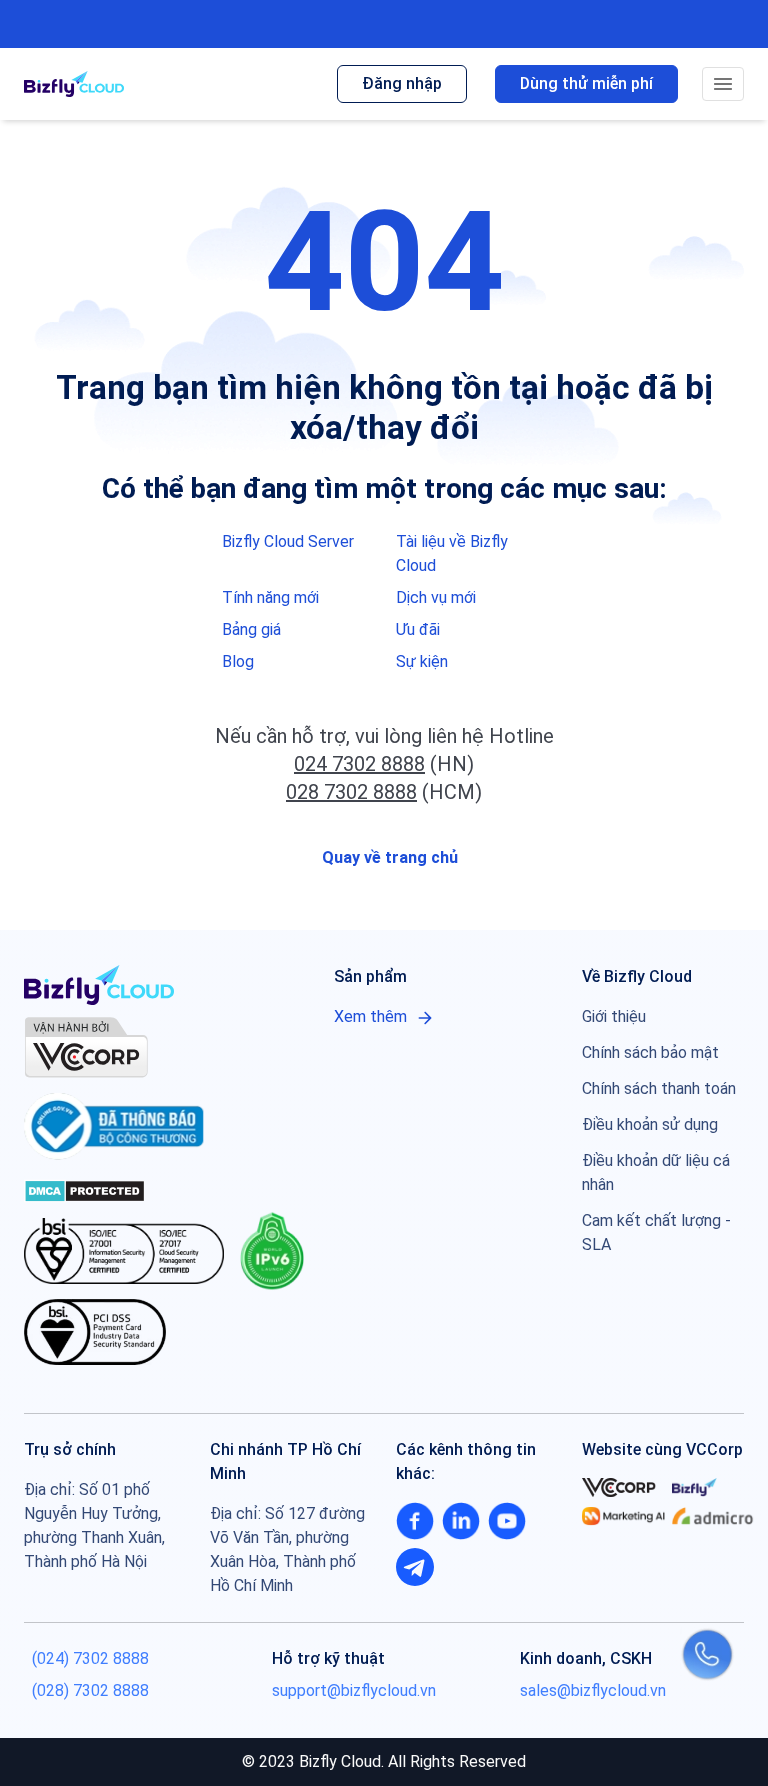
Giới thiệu (614, 1016)
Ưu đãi (418, 629)
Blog (238, 661)
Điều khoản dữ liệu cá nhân (656, 1172)
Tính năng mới (270, 597)
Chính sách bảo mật (650, 1052)
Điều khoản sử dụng (650, 1124)
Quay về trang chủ (388, 857)
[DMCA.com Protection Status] (84, 1189)
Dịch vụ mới (436, 597)
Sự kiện (422, 661)
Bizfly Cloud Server (288, 541)
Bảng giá (251, 629)
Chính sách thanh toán (659, 1088)
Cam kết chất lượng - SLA (656, 1232)
